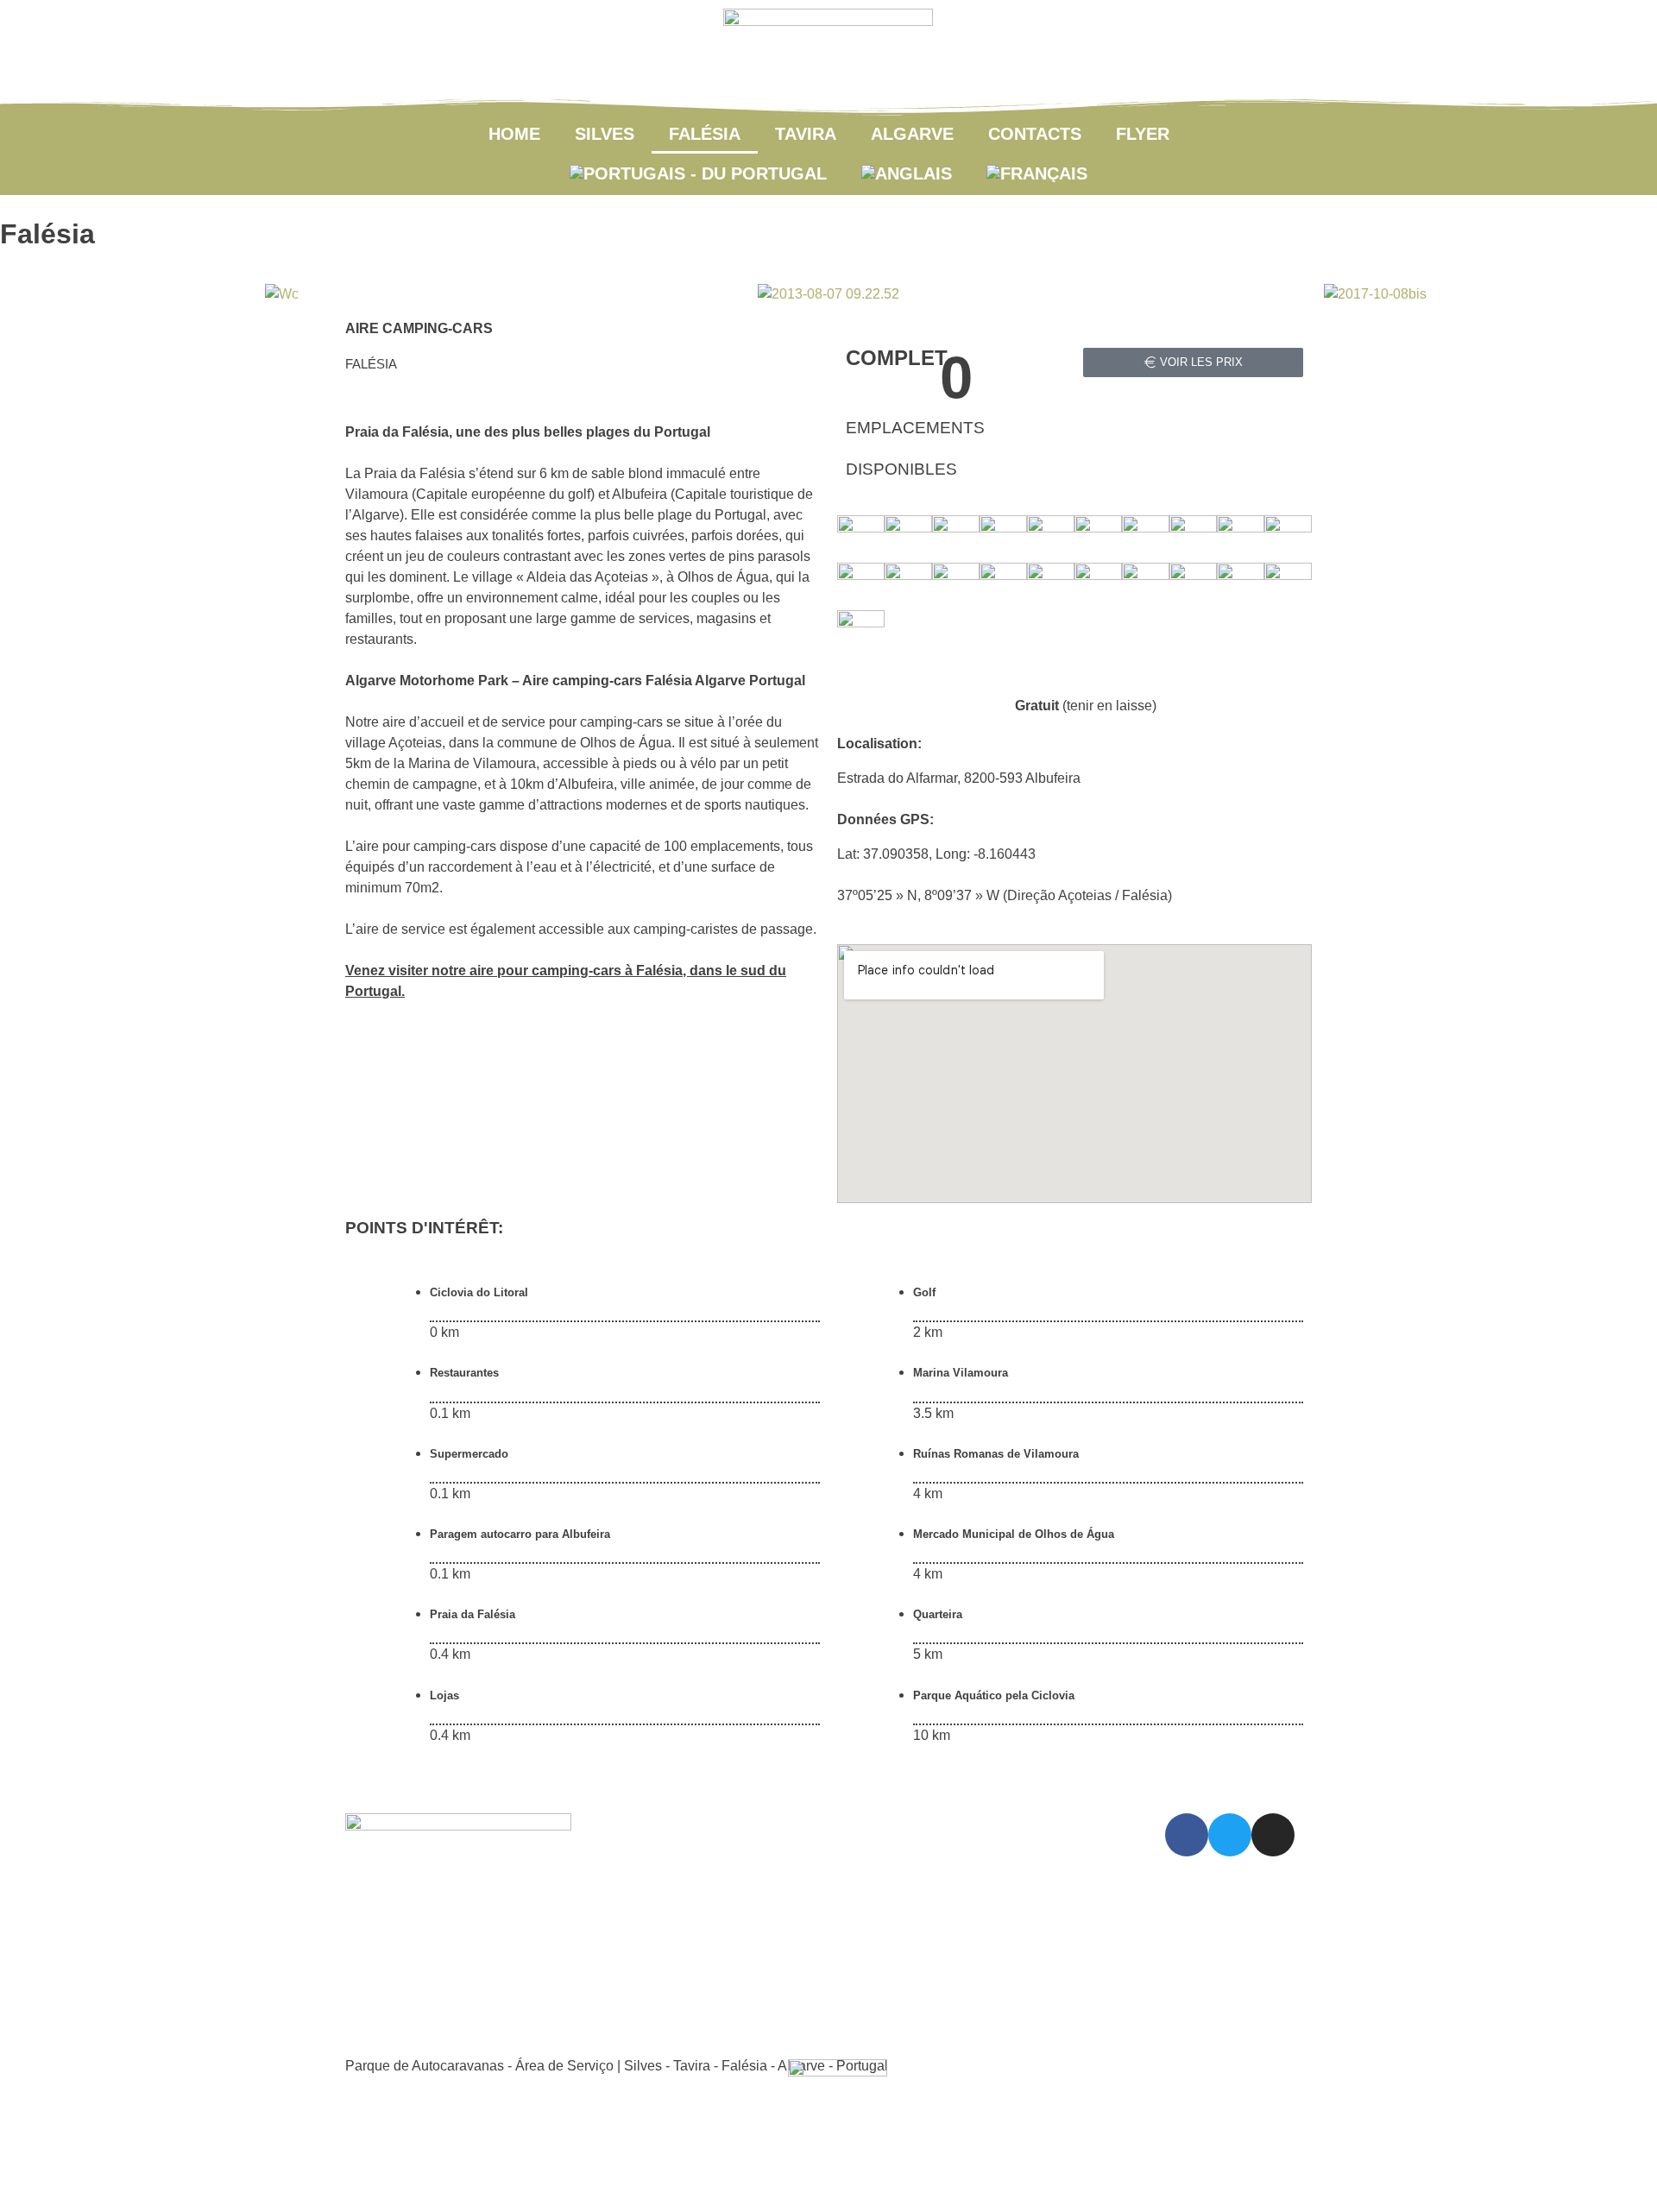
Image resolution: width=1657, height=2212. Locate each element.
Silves (605, 134)
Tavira (806, 134)
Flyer (1143, 134)
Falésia (705, 134)
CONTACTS (1035, 134)
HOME (514, 134)
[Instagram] (1273, 1835)
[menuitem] (698, 173)
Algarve (912, 134)
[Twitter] (1230, 1835)
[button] (31, 294)
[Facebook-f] (1187, 1835)
